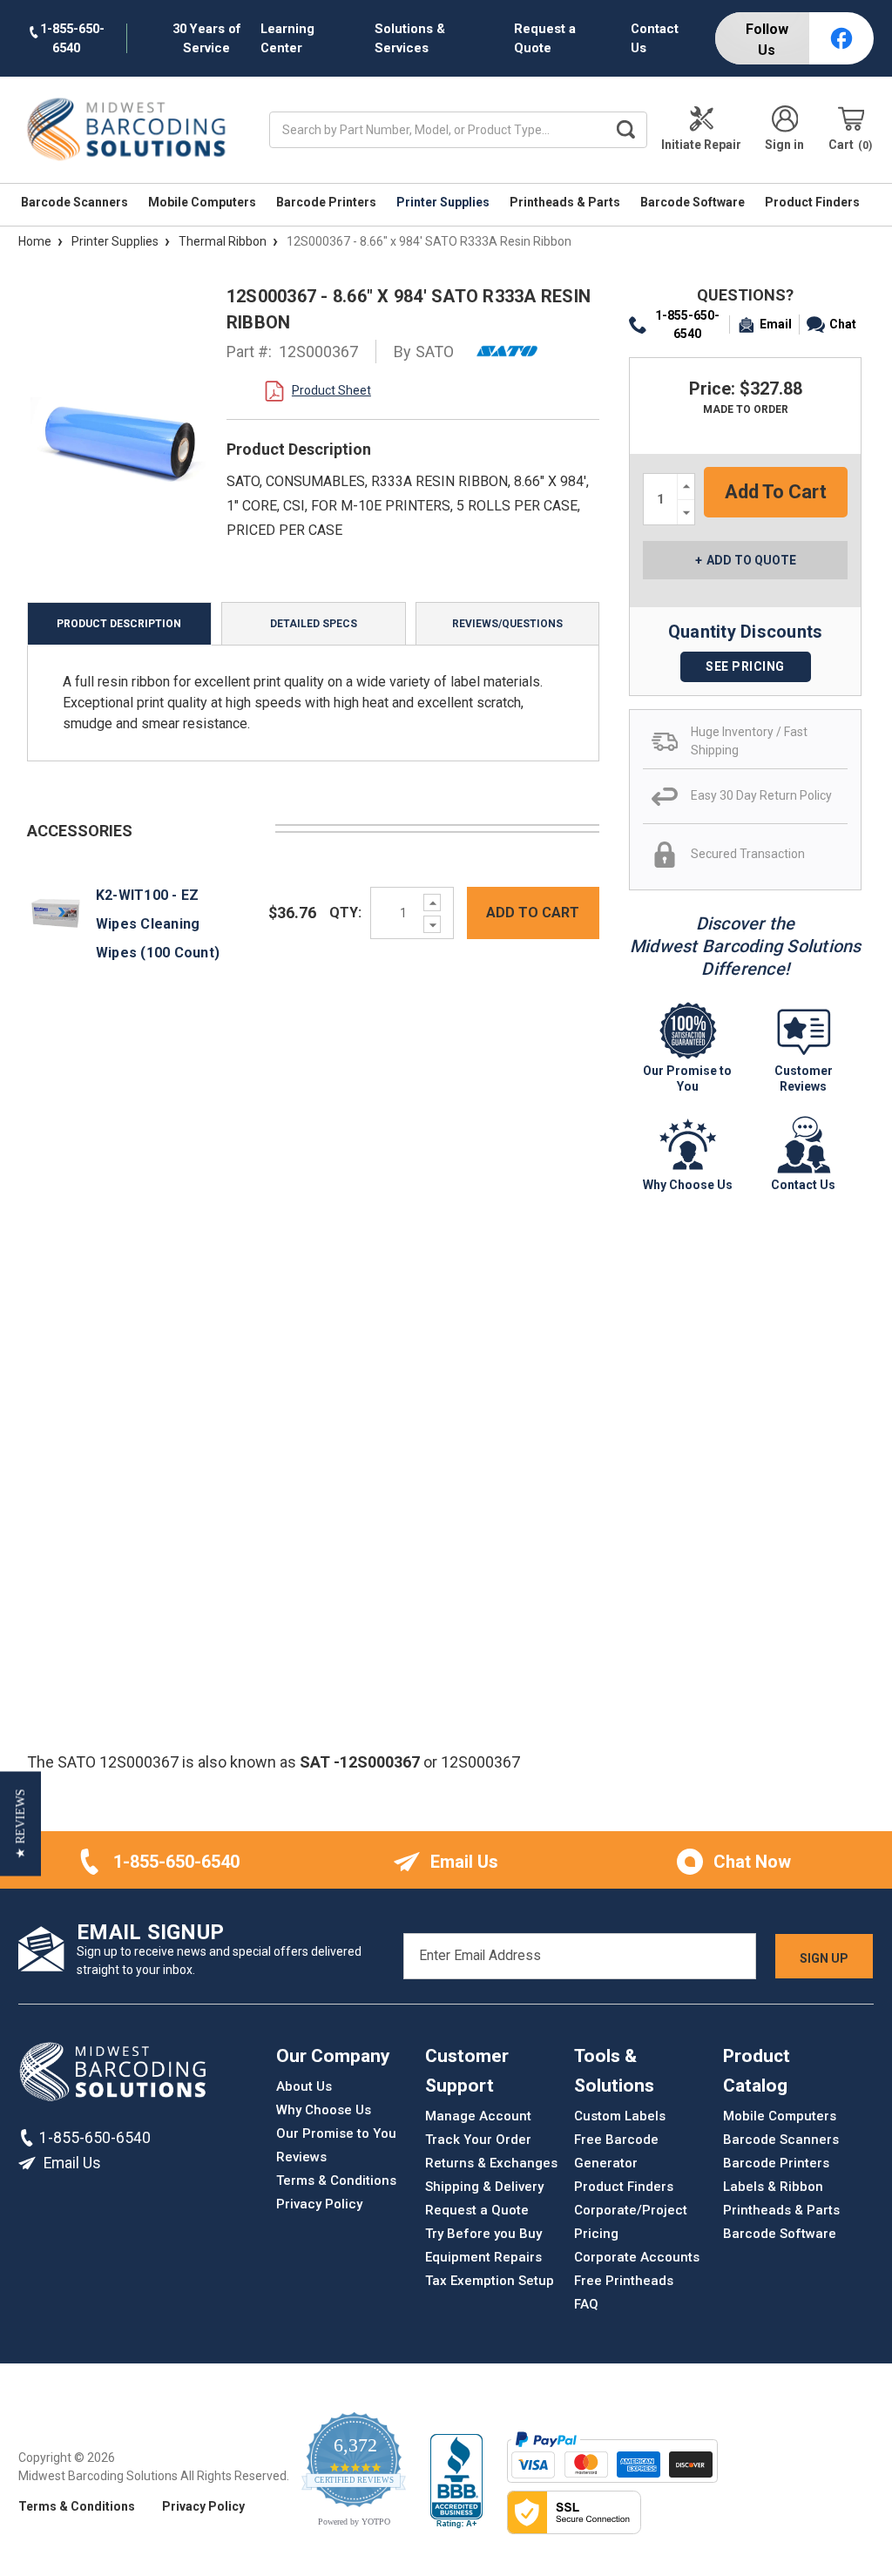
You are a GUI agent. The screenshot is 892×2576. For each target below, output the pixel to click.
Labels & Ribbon (773, 2187)
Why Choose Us (324, 2110)
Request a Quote (545, 38)
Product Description (119, 624)
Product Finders (814, 202)
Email (776, 324)
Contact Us (655, 38)
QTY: (345, 913)
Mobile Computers (203, 202)
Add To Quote (751, 560)
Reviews (301, 2157)
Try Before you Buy (483, 2234)
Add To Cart (533, 913)
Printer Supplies (444, 202)
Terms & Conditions (336, 2180)
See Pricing (745, 666)
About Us (304, 2086)
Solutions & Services (410, 38)
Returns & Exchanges (491, 2163)
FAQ (586, 2304)
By (424, 352)
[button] (20, 1823)
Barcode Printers (328, 202)
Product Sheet (331, 390)
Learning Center (287, 38)
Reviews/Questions (507, 624)
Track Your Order (478, 2140)
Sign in (784, 145)
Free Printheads (624, 2281)
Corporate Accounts (637, 2257)
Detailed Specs (314, 624)
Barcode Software (694, 202)
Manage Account (478, 2116)
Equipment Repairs (483, 2257)
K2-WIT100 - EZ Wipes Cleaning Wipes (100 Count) (158, 924)
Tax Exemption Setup (490, 2281)
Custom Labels (620, 2116)
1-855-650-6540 (687, 325)
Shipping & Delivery (484, 2187)
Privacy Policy (319, 2204)
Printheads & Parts (566, 202)
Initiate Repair (701, 145)
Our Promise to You (336, 2133)
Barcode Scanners (76, 202)
